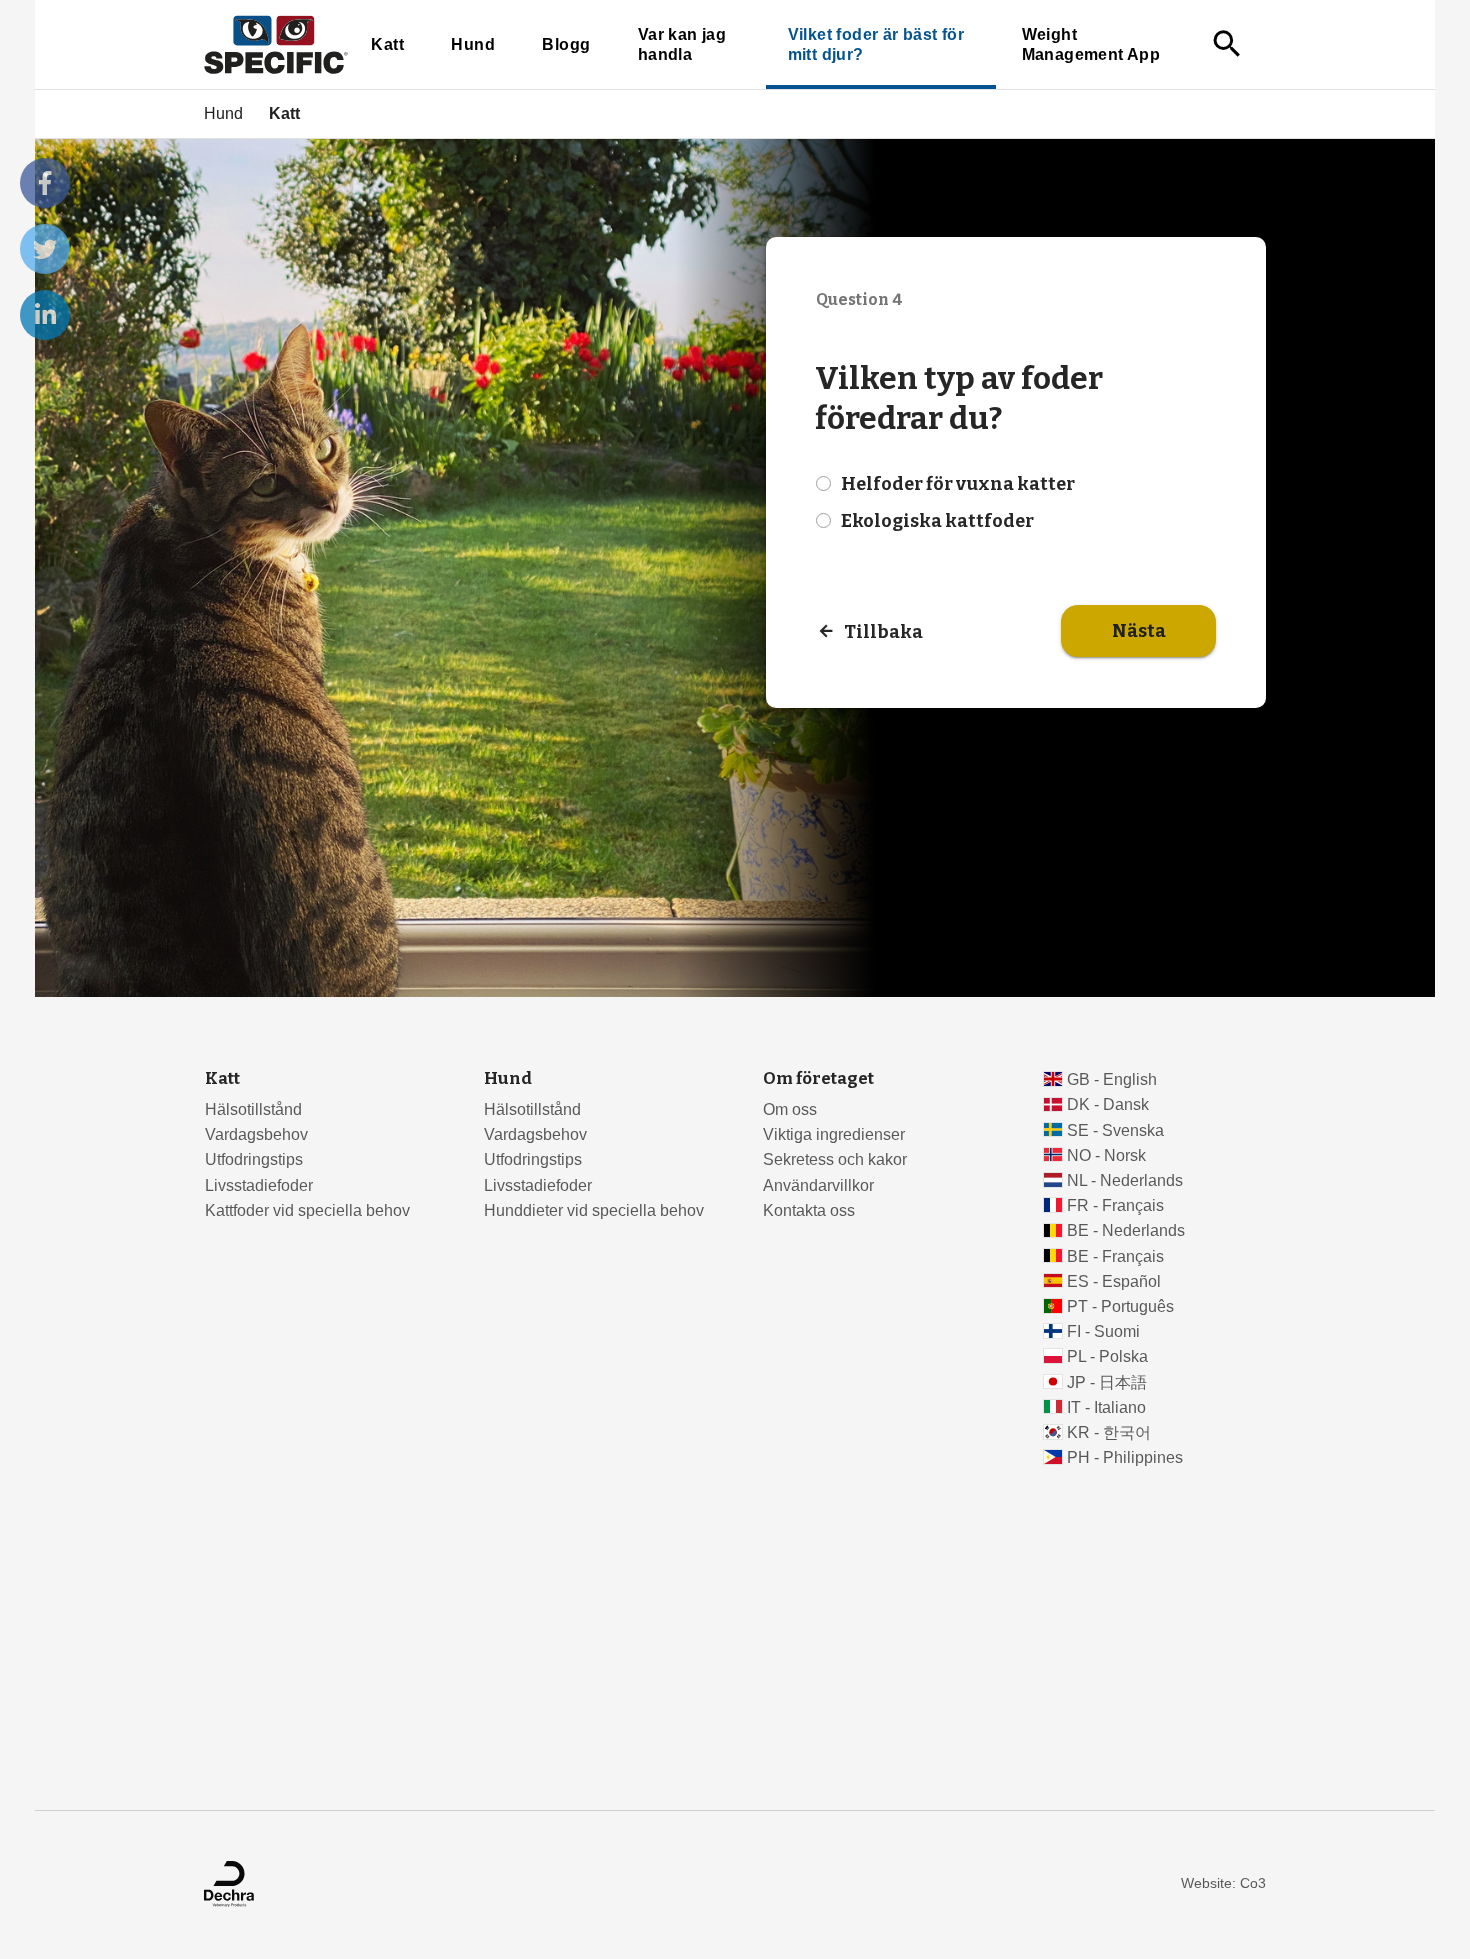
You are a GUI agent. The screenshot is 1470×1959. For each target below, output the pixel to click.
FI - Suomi (1103, 1331)
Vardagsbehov (256, 1134)
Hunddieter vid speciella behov (594, 1210)
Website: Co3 (1223, 1883)
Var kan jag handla (682, 44)
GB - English (1112, 1079)
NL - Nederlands (1125, 1180)
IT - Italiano (1106, 1407)
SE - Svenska (1115, 1130)
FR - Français (1115, 1205)
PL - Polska (1107, 1356)
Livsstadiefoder (259, 1185)
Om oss (790, 1109)
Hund (473, 44)
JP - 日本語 (1107, 1382)
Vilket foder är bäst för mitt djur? (876, 44)
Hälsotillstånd (253, 1109)
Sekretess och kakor (835, 1159)
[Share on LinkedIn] (45, 315)
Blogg (566, 44)
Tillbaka (883, 632)
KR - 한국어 (1109, 1432)
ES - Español (1114, 1281)
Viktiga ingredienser (834, 1134)
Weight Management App (1091, 44)
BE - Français (1115, 1256)
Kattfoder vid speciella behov (307, 1210)
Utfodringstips (254, 1159)
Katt (387, 44)
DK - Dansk (1108, 1104)
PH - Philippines (1125, 1457)
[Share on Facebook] (45, 183)
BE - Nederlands (1126, 1230)
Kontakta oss (809, 1210)
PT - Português (1120, 1306)
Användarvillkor (818, 1185)
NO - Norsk (1106, 1155)
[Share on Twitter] (45, 249)
